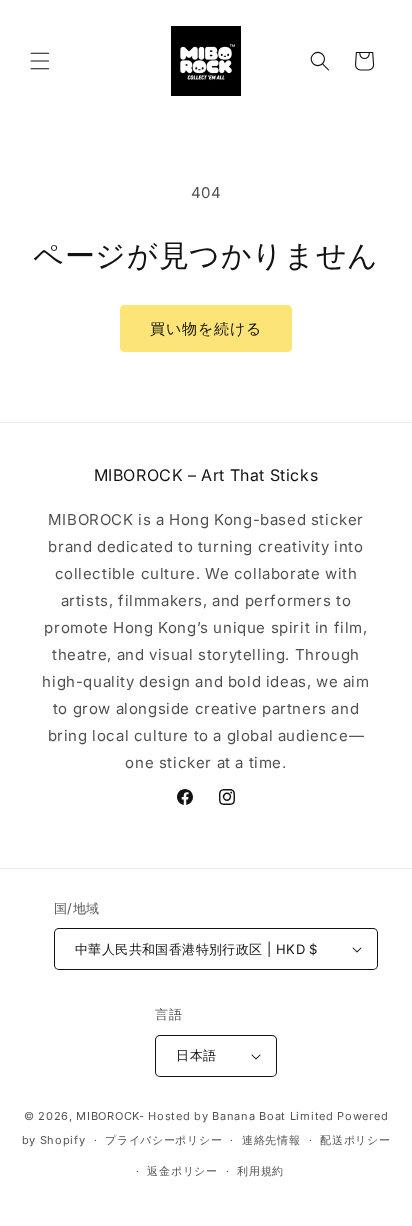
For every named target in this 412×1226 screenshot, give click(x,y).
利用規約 (260, 1171)
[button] (40, 61)
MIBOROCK (107, 1116)
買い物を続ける (206, 328)
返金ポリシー (182, 1171)
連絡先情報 (271, 1140)
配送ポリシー (355, 1140)
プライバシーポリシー (163, 1140)
